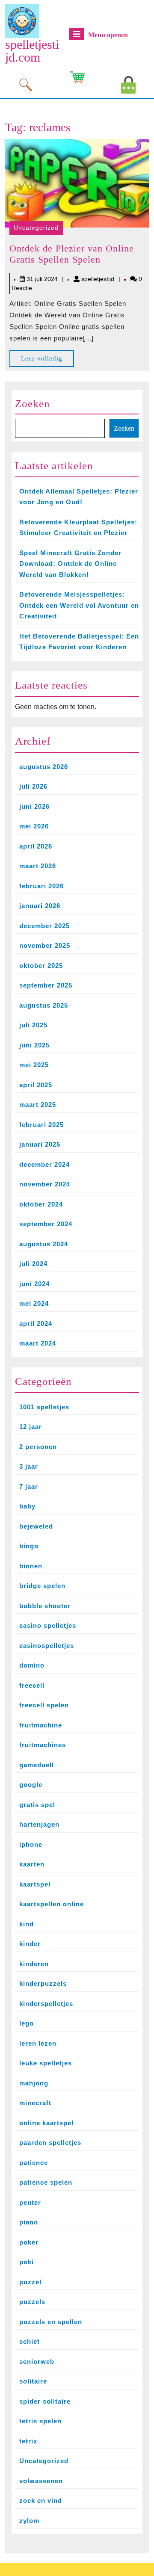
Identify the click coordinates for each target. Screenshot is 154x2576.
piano (29, 2222)
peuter (30, 2202)
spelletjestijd (98, 279)
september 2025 (46, 985)
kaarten (32, 1864)
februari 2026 (41, 886)
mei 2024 (34, 1303)
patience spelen (46, 2182)
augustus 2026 (44, 767)
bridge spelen (42, 1586)
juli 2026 (33, 786)
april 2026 (36, 846)
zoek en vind (41, 2501)
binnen (31, 1566)
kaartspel (35, 1884)
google (31, 1785)
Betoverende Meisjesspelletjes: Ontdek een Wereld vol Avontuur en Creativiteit (79, 605)
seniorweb (37, 2362)
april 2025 (36, 1085)
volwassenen (41, 2481)
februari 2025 (41, 1125)
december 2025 (44, 926)
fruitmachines (43, 1745)
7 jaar (29, 1486)
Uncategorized (36, 228)
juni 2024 (34, 1284)
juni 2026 (34, 806)
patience (34, 2163)
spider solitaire (45, 2401)
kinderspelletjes (46, 2004)
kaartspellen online (52, 1904)
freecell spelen (44, 1705)
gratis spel (37, 1805)
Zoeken (33, 404)
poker (29, 2242)
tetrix (28, 2441)
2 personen (38, 1447)
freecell (32, 1685)
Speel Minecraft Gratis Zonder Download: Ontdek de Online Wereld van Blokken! (70, 564)
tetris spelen (40, 2421)
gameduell (37, 1765)
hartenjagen (39, 1824)
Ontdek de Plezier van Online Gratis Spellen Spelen (72, 254)
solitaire (33, 2381)
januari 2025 (40, 1144)
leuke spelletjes (46, 2063)
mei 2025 (34, 1065)
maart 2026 (38, 866)
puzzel (30, 2282)
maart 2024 (38, 1343)
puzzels (32, 2302)
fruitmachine (41, 1725)
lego (27, 2023)
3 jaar (29, 1466)
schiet (30, 2341)
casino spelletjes (48, 1625)
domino (32, 1665)
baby (27, 1506)
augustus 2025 (44, 1005)
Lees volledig (47, 361)
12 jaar (31, 1427)
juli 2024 (33, 1264)
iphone (31, 1844)
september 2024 (46, 1224)
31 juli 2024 (42, 279)
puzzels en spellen (51, 2322)
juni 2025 (34, 1045)
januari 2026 (40, 906)
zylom (29, 2521)
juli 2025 (33, 1025)
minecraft (35, 2103)
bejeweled (36, 1526)
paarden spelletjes (50, 2143)
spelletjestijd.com (32, 51)
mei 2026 (34, 826)
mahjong (34, 2083)
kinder (30, 1944)
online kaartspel (46, 2123)
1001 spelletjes (44, 1407)
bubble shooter (45, 1606)
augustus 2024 (44, 1244)
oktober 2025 (41, 966)
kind (27, 1924)
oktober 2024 (41, 1204)
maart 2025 (38, 1105)
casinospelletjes (47, 1646)
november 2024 (45, 1184)
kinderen (34, 1964)
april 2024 (36, 1323)
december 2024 (44, 1164)
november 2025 (45, 945)
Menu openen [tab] (108, 35)
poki (27, 2262)
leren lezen (38, 2043)
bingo (29, 1546)
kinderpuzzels (43, 1983)
